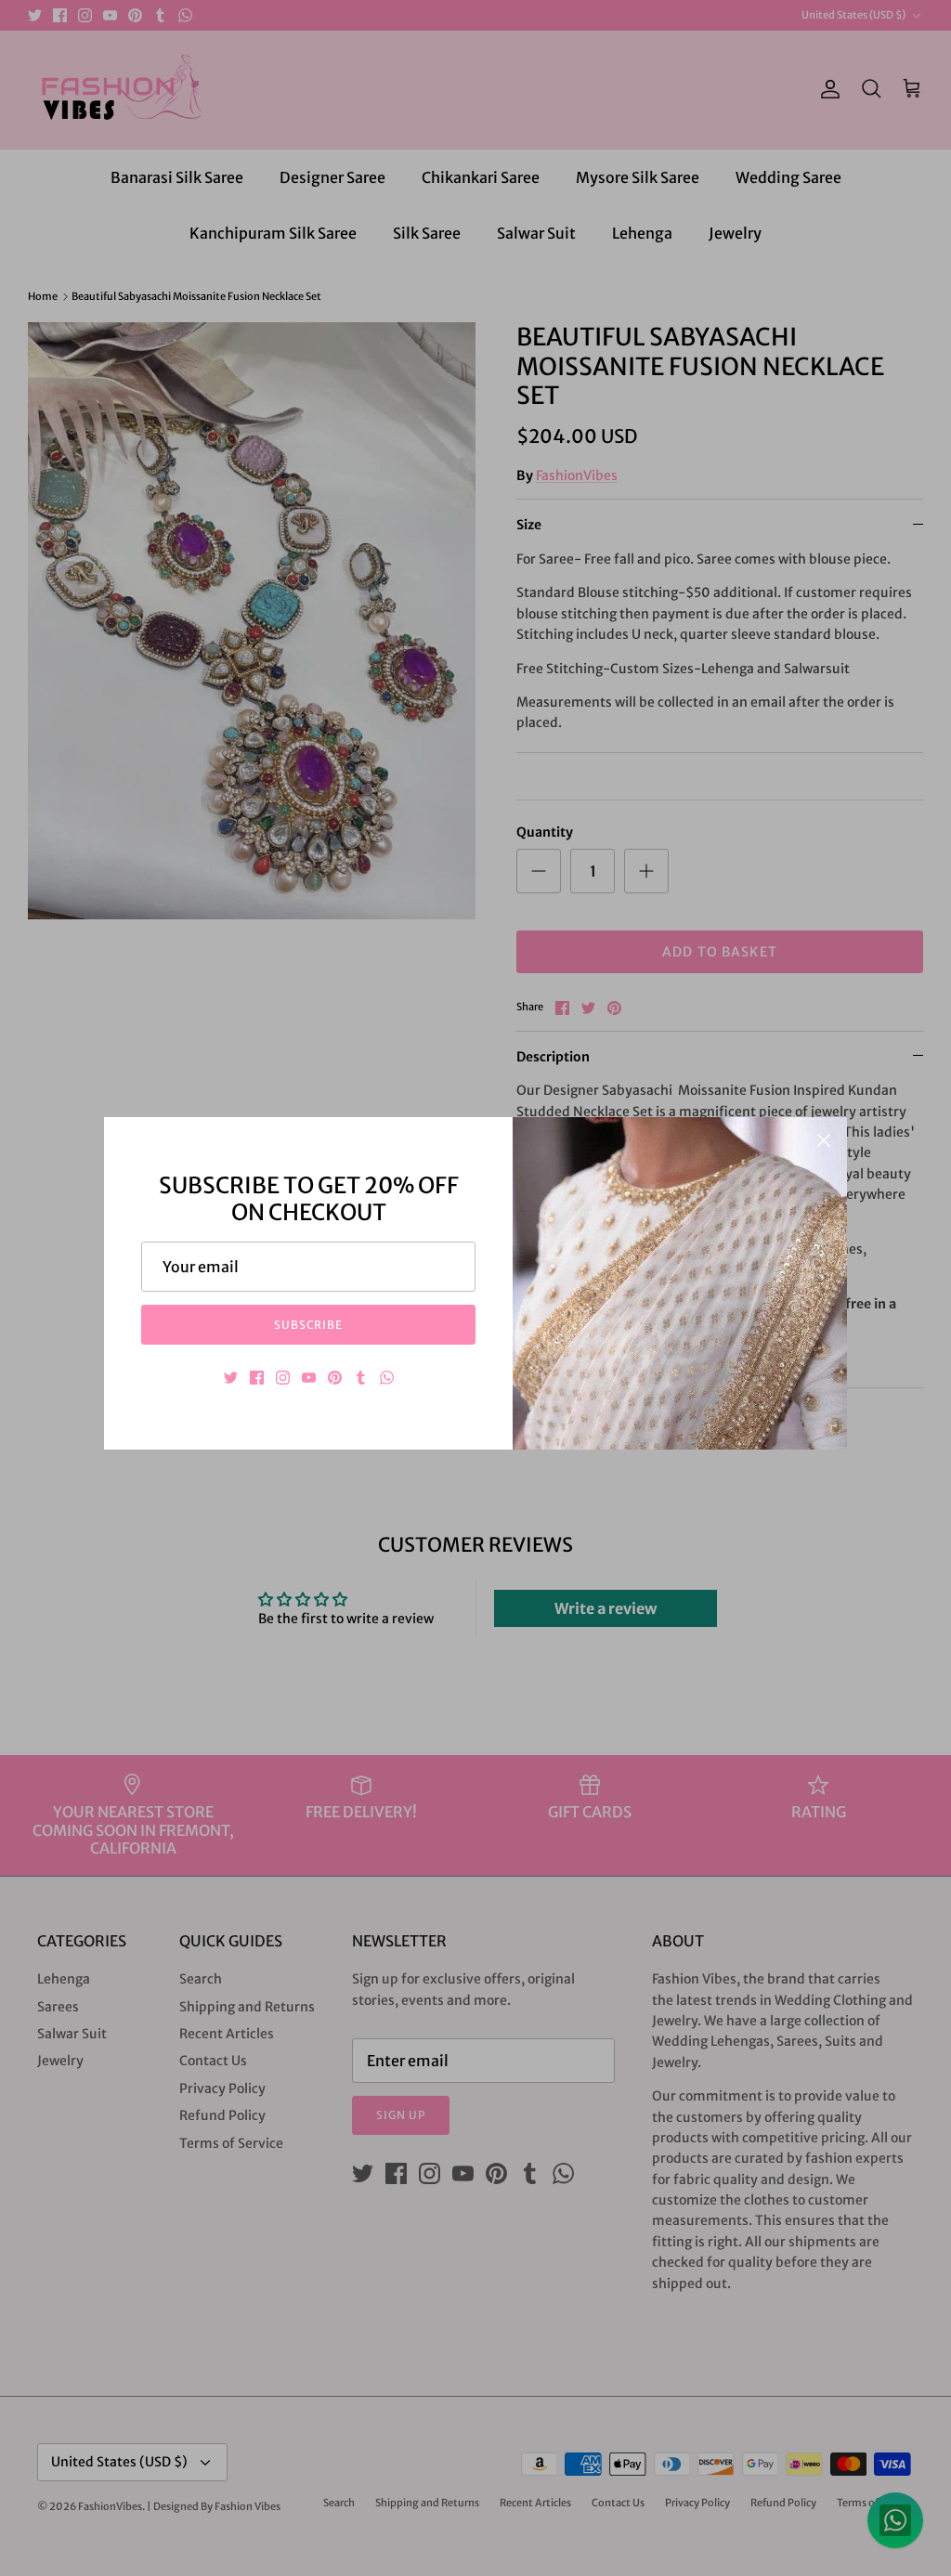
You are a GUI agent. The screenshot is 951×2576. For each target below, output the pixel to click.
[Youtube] (309, 1378)
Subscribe (309, 1325)
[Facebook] (257, 1378)
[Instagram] (283, 1378)
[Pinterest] (335, 1378)
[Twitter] (231, 1378)
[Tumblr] (361, 1378)
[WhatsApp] (387, 1378)
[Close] (824, 1140)
